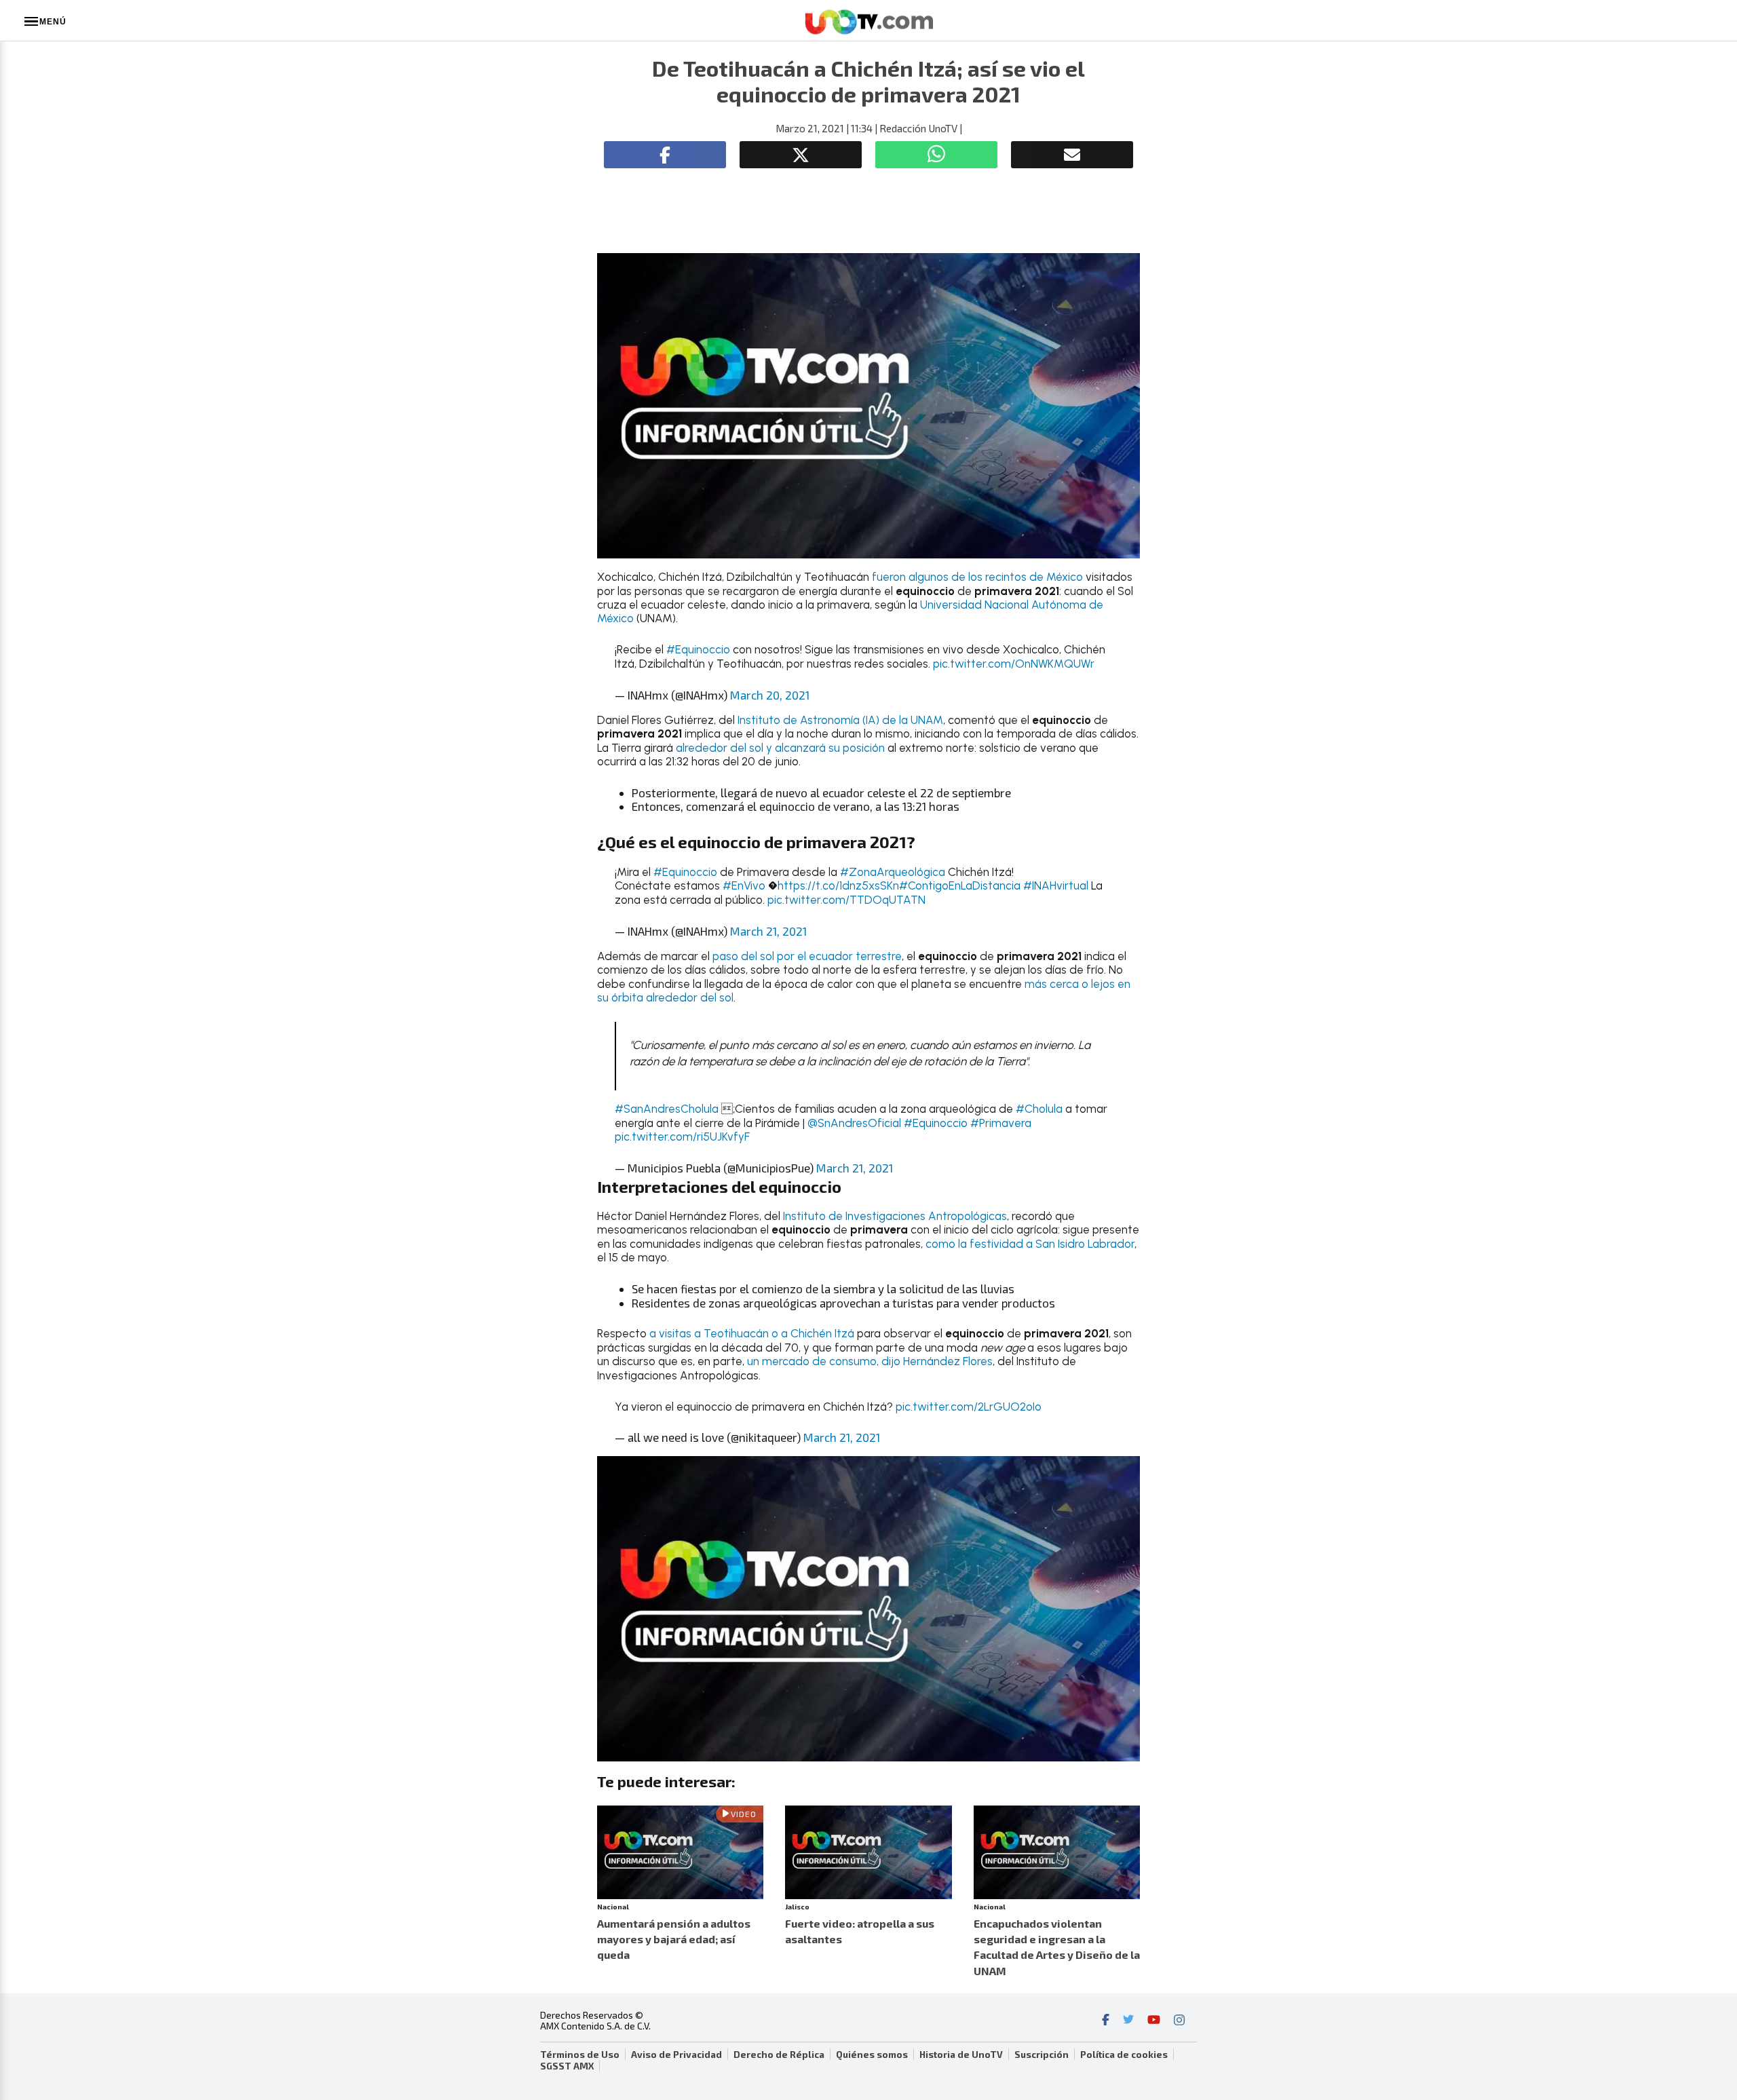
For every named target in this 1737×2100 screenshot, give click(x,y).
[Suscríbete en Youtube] (1154, 2021)
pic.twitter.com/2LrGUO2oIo (969, 1407)
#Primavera (1001, 1123)
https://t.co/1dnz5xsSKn (838, 885)
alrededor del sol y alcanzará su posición (780, 748)
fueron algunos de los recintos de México (977, 577)
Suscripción (1042, 2055)
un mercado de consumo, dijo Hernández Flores (870, 1361)
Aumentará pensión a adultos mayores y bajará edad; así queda (674, 1939)
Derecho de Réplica (779, 2055)
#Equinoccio (698, 649)
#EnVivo (744, 885)
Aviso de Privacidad (676, 2055)
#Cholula (1039, 1109)
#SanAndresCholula (667, 1109)
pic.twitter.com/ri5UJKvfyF (682, 1137)
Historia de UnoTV (961, 2055)
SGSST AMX (567, 2066)
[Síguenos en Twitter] (1128, 2021)
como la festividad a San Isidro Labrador (1030, 1244)
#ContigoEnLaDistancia (960, 885)
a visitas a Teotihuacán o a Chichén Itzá (752, 1333)
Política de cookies (1124, 2055)
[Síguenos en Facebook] (1106, 2021)
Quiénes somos (872, 2055)
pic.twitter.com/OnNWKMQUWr (1014, 664)
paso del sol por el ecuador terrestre (807, 956)
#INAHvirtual (1056, 885)
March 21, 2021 (768, 931)
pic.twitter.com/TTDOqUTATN (846, 900)
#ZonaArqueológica (893, 872)
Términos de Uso (580, 2055)
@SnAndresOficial (854, 1123)
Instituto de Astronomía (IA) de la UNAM (840, 720)
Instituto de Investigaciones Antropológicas (895, 1216)
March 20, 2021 (770, 695)
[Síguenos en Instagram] (1179, 2021)
